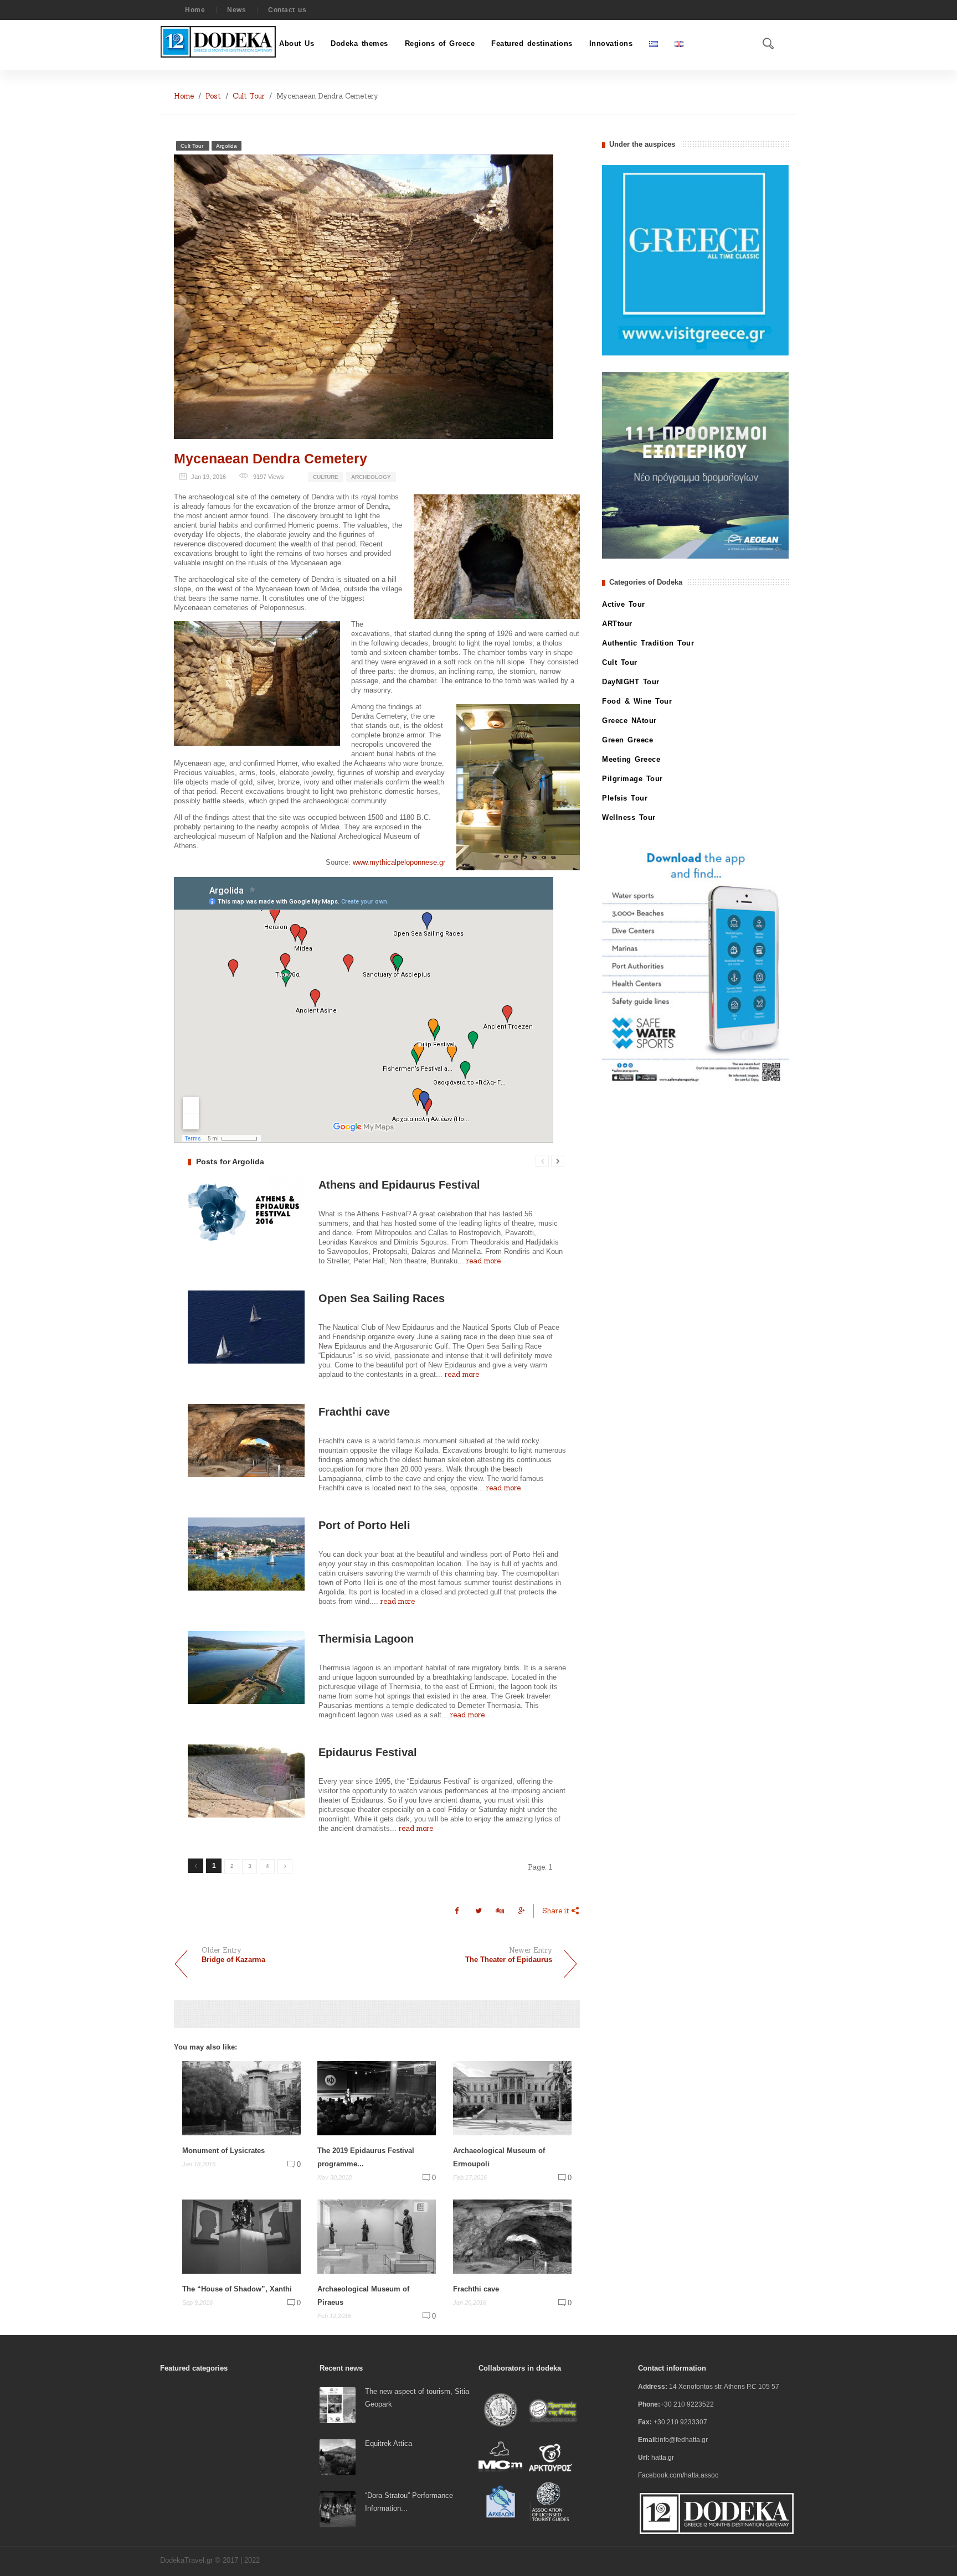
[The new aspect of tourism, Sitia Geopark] (338, 2405)
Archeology (371, 477)
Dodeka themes (359, 43)
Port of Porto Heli (364, 1525)
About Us (297, 43)
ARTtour (617, 624)
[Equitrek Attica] (338, 2457)
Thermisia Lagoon (366, 1639)
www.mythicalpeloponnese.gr (399, 862)
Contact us (287, 10)
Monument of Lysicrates (223, 2151)
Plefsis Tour (625, 798)
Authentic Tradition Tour (648, 643)
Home (195, 10)
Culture (326, 477)
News (236, 10)
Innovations (611, 43)
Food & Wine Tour (637, 701)
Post (213, 96)
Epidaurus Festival (368, 1752)
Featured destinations (532, 43)
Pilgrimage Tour (632, 779)
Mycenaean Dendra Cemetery (271, 458)
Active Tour (624, 604)
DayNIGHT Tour (631, 682)
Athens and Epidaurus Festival (399, 1185)
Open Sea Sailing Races (382, 1298)
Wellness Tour (629, 817)
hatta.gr (663, 2458)
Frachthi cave (354, 1412)
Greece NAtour (629, 721)
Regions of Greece (440, 43)
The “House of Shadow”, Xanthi (237, 2289)
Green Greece (627, 740)
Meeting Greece (631, 759)
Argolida (227, 146)
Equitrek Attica (389, 2443)
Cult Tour (249, 96)
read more (483, 1261)
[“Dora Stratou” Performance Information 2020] (338, 2509)
